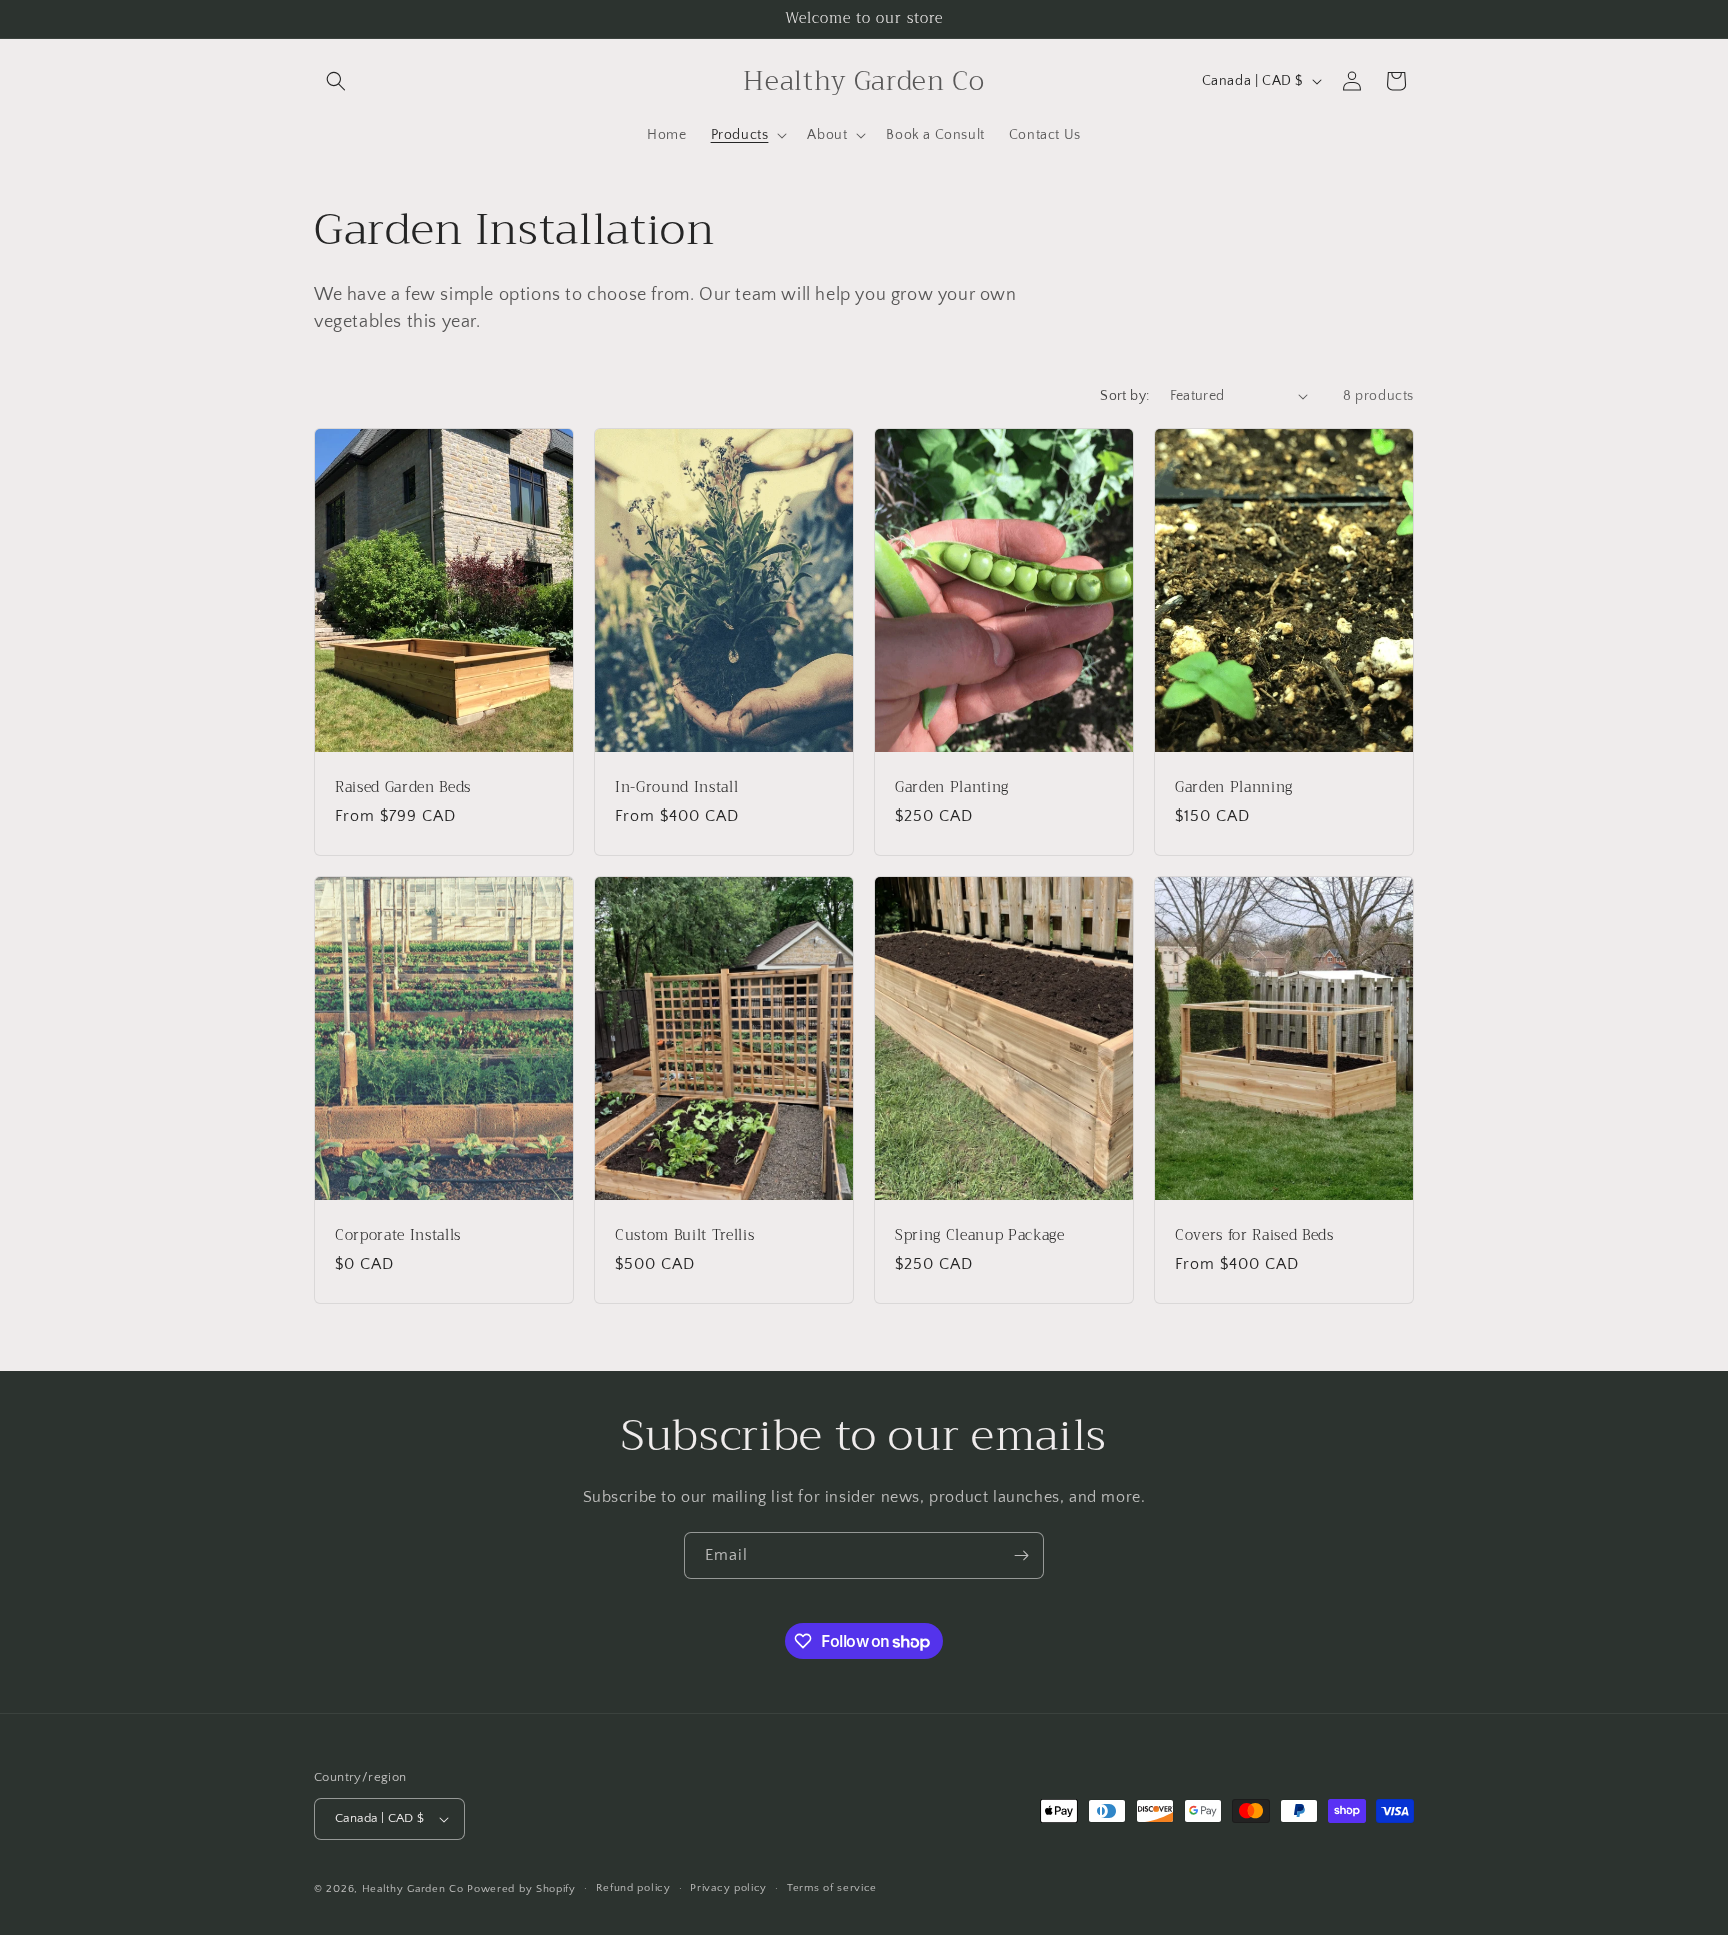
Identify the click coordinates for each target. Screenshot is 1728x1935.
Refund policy (633, 1888)
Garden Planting (952, 787)
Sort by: (1124, 396)
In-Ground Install (676, 787)
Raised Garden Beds (403, 787)
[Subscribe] (1021, 1555)
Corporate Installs (398, 1235)
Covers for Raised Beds (1254, 1235)
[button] (336, 81)
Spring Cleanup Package (980, 1235)
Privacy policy (728, 1888)
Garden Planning (1234, 787)
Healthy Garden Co (413, 1889)
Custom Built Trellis (684, 1235)
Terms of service (832, 1888)
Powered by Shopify (521, 1889)
